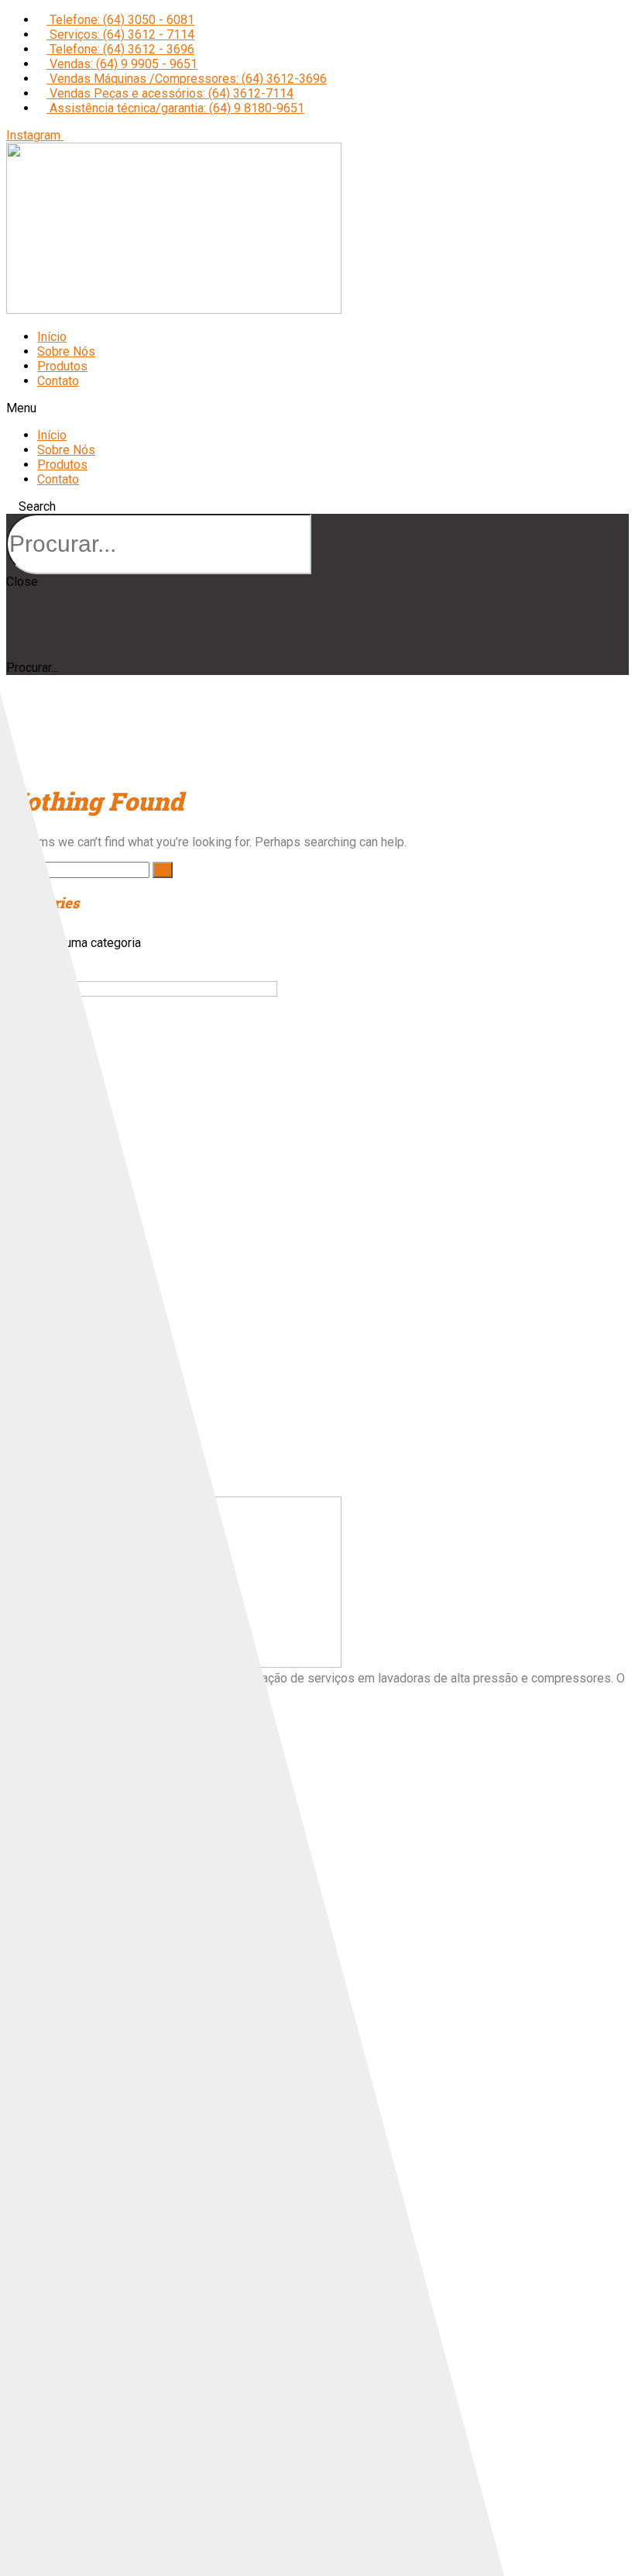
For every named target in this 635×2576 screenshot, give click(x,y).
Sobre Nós (66, 351)
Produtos (62, 366)
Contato (58, 381)
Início (52, 337)
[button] (317, 408)
